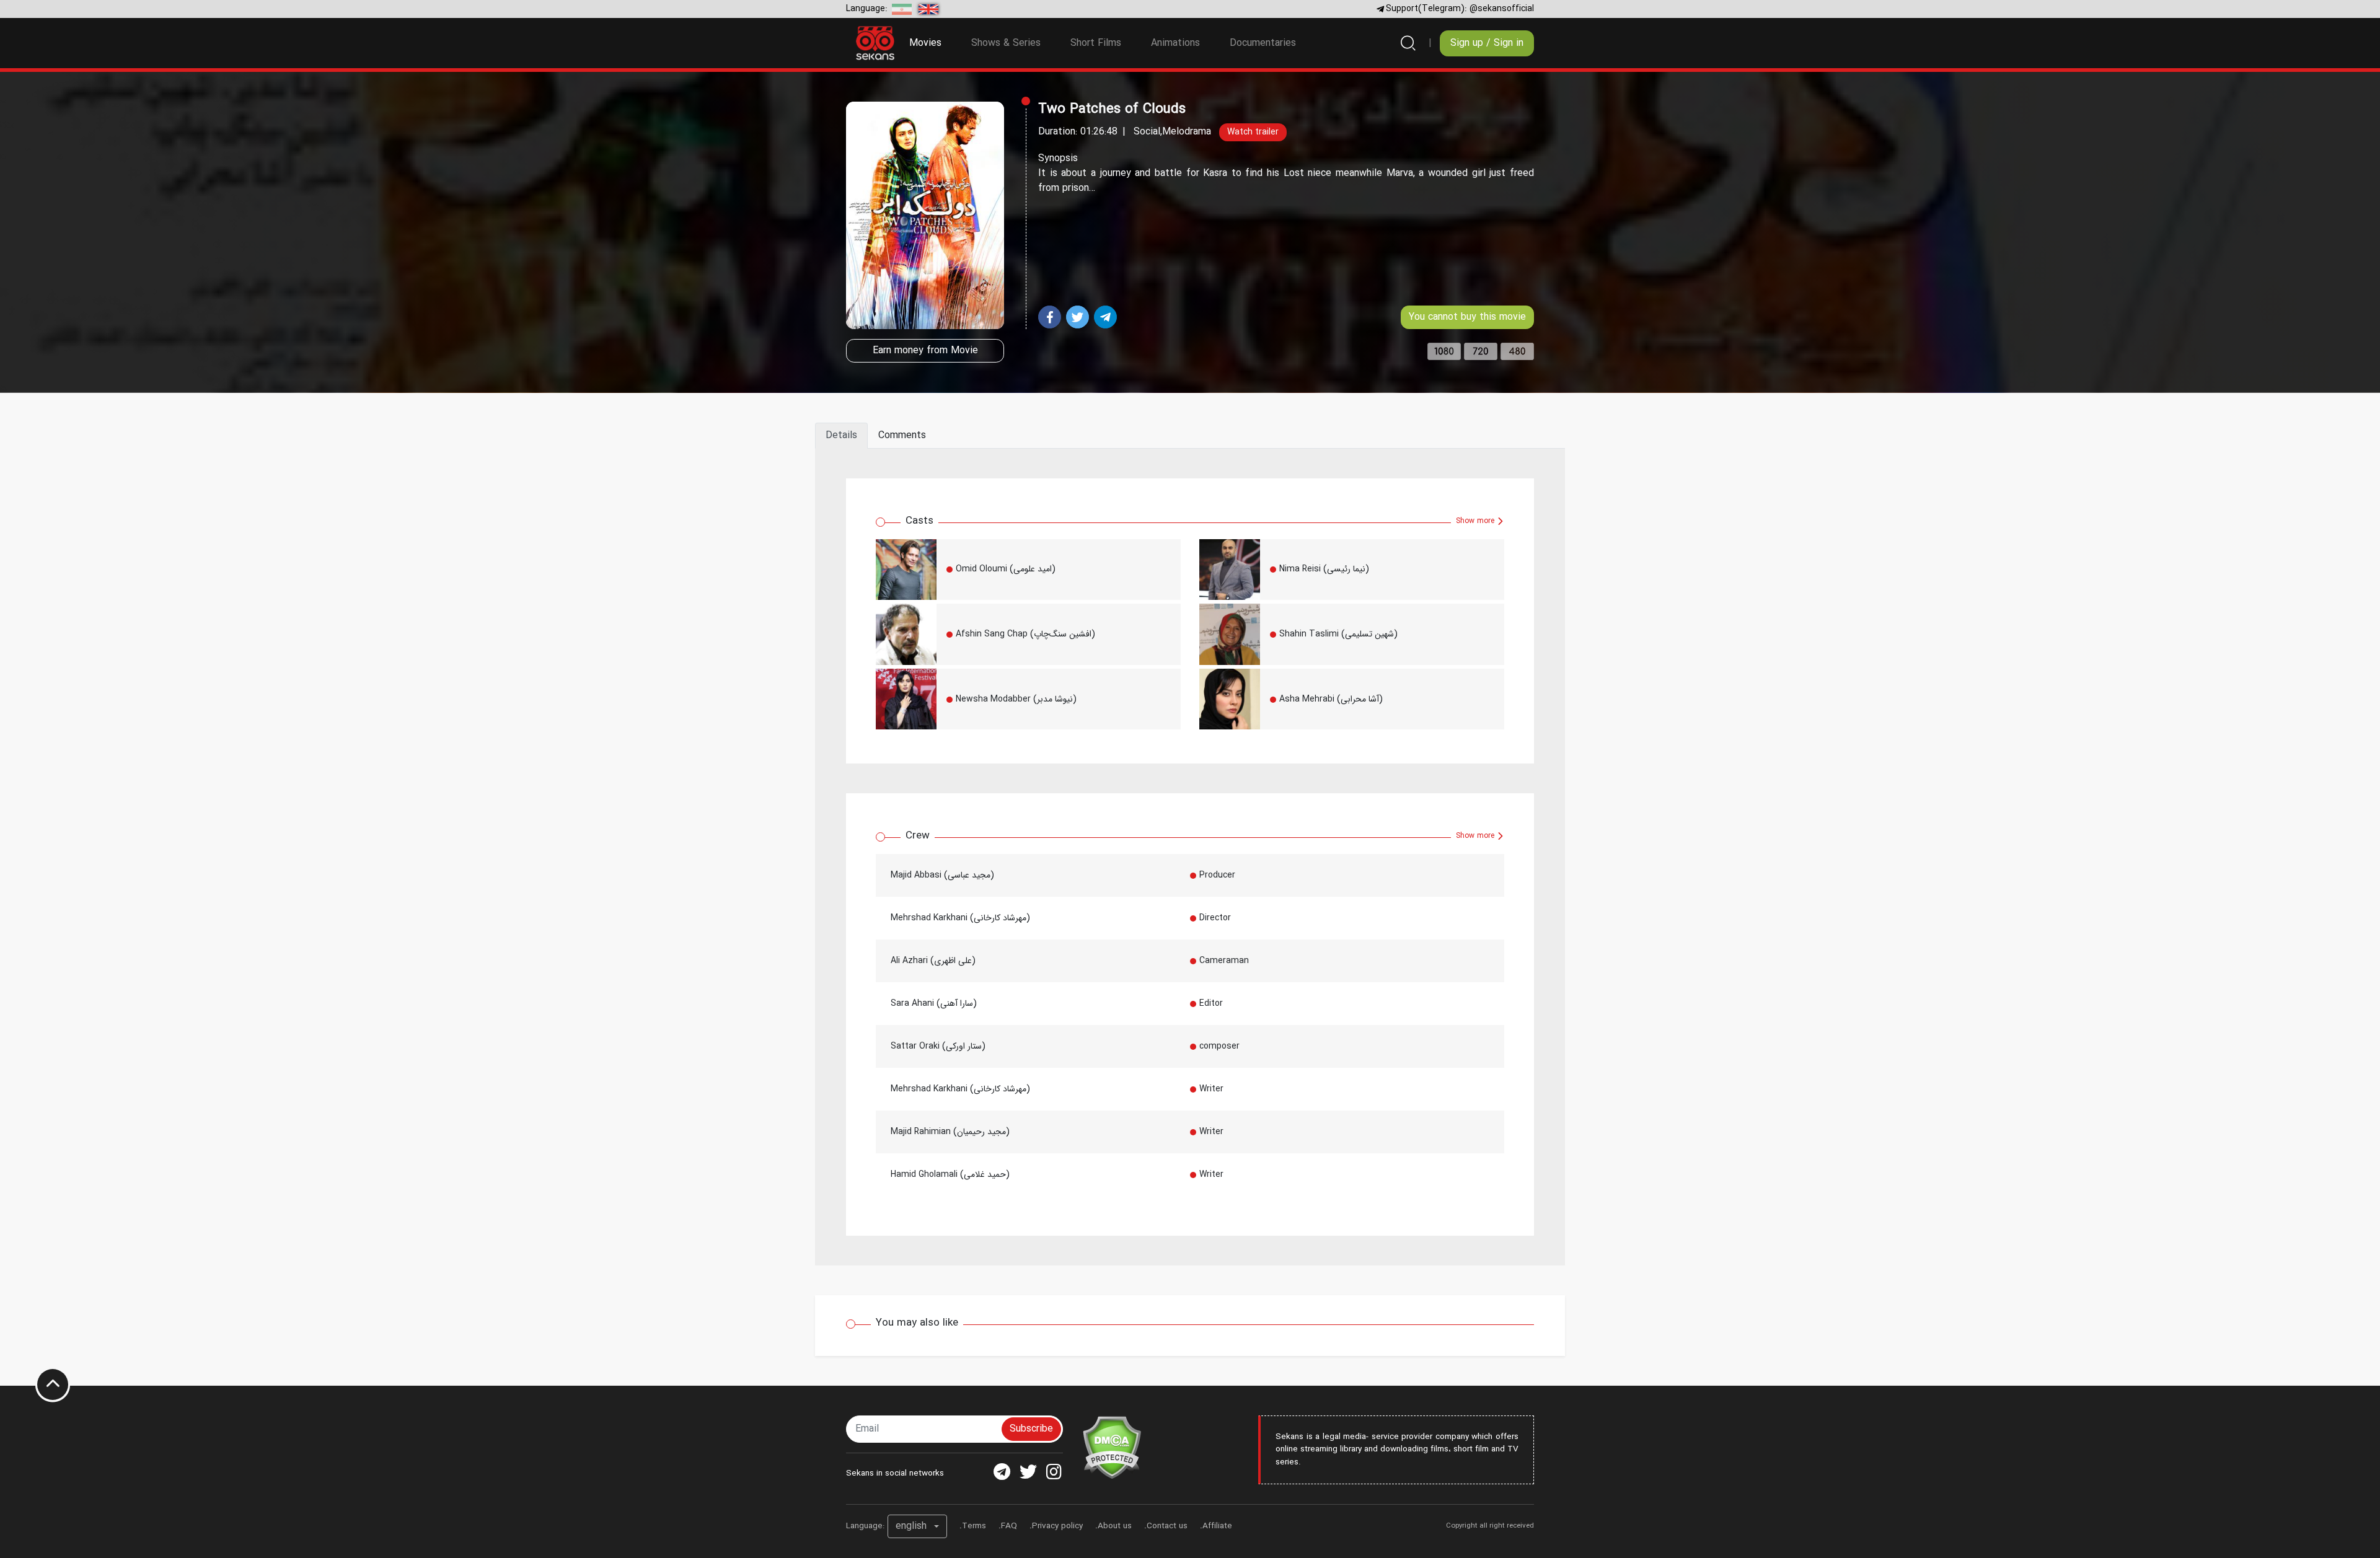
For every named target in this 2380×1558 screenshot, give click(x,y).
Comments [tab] (902, 435)
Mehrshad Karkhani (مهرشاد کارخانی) (960, 918)
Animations (1175, 43)
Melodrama (1187, 132)
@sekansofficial (1502, 9)
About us (1115, 1526)
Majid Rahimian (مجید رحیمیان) (950, 1132)
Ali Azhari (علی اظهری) (933, 961)
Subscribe (1031, 1429)
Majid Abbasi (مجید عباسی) (942, 875)
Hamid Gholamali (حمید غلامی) (950, 1174)
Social (1147, 132)
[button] (917, 1526)
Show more (1476, 521)
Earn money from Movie (925, 350)
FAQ (1009, 1526)
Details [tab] (841, 435)
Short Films (1096, 43)
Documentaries (1263, 43)
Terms (974, 1526)
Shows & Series (1006, 43)
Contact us (1167, 1526)
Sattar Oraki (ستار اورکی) (938, 1046)
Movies (933, 43)
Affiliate (1217, 1526)
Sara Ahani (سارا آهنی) (934, 1003)
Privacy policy (1057, 1526)
